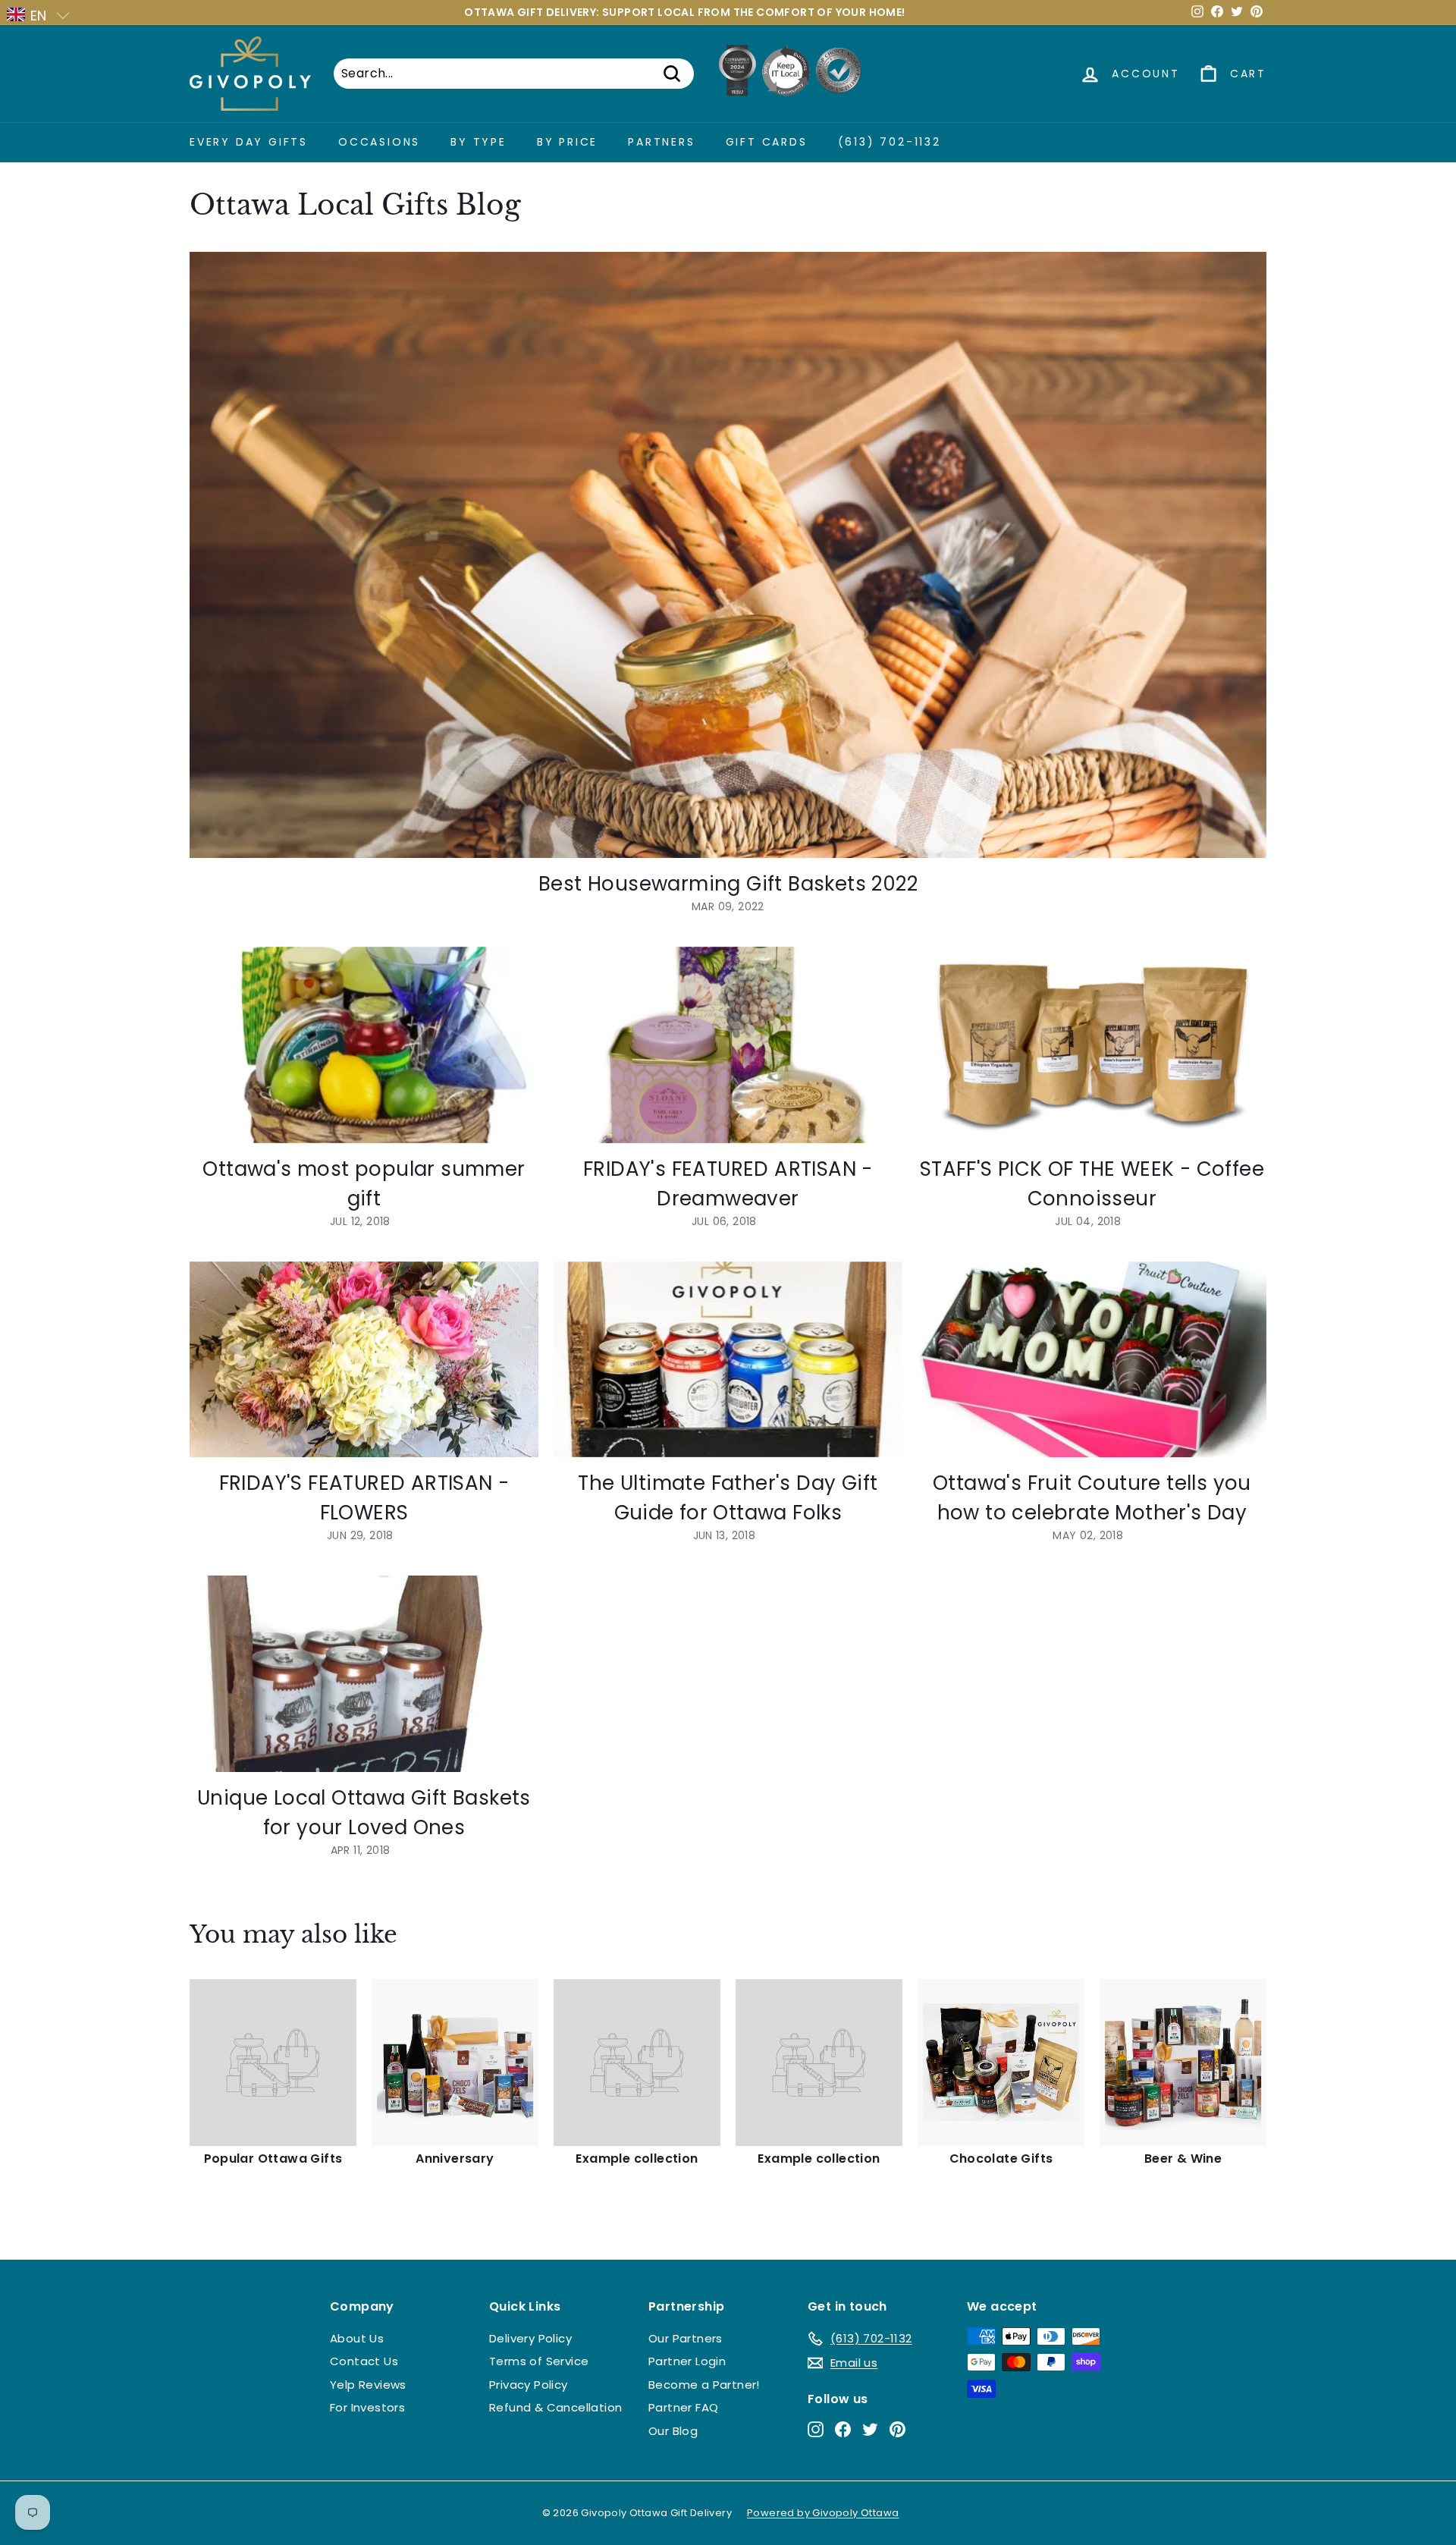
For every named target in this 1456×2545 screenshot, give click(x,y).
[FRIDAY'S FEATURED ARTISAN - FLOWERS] (364, 1360)
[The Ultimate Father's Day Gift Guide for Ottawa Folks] (728, 1360)
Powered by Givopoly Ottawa (823, 2513)
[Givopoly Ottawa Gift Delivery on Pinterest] (897, 2429)
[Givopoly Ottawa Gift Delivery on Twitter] (870, 2429)
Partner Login (687, 2361)
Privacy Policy (529, 2385)
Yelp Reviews (368, 2385)
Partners (661, 142)
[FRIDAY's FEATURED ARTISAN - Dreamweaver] (728, 1045)
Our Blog (673, 2431)
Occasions (379, 142)
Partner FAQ (683, 2407)
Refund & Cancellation (555, 2407)
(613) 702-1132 (890, 142)
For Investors (367, 2407)
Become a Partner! (704, 2385)
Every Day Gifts (249, 142)
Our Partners (686, 2338)
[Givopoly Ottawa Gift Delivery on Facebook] (843, 2429)
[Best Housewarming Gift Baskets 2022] (728, 555)
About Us (357, 2338)
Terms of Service (539, 2361)
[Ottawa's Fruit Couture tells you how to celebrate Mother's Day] (1092, 1360)
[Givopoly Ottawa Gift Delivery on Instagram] (816, 2429)
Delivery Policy (530, 2338)
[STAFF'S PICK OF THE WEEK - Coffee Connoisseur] (1092, 1045)
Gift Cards (767, 142)
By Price (567, 142)
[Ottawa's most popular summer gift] (364, 1045)
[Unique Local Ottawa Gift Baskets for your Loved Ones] (364, 1674)
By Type (479, 142)
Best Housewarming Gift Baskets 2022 (728, 884)
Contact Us (364, 2361)
